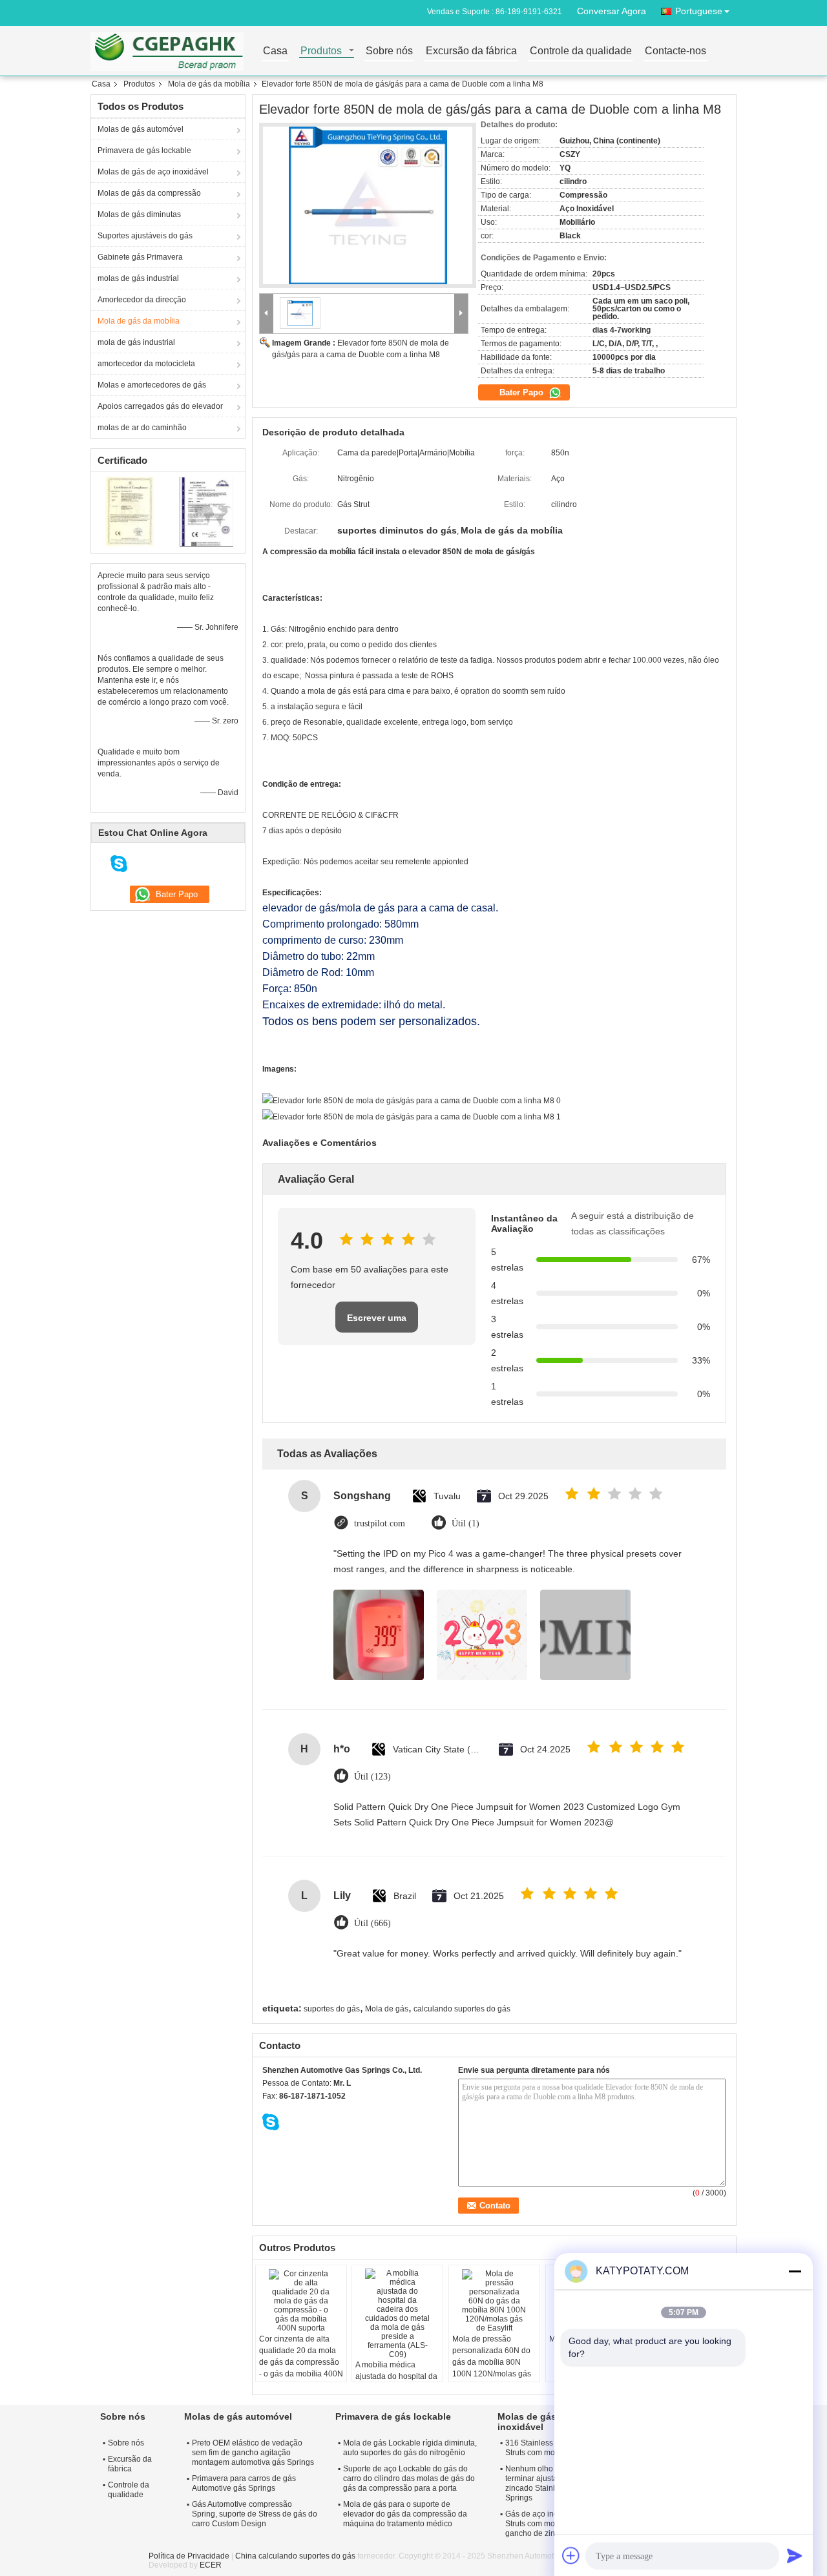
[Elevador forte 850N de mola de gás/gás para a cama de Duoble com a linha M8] (368, 206)
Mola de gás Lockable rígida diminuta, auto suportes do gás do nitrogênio (410, 2448)
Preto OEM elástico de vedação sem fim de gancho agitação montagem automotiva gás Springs (253, 2453)
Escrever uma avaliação (377, 1323)
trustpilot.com (380, 1523)
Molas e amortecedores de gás (152, 385)
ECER (211, 2565)
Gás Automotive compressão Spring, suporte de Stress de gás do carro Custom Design (255, 2514)
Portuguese (699, 11)
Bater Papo (523, 392)
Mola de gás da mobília (209, 84)
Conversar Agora (612, 11)
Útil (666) (372, 1923)
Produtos (321, 51)
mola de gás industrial (136, 342)
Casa (275, 51)
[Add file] (571, 2555)
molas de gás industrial (138, 278)
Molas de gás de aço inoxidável (153, 172)
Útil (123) (372, 1777)
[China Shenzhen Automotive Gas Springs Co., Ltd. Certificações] (130, 511)
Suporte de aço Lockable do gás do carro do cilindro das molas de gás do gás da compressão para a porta (409, 2478)
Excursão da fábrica (471, 51)
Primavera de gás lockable (144, 151)
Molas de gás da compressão (149, 193)
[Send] (795, 2555)
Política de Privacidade (189, 2556)
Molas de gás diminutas (139, 214)
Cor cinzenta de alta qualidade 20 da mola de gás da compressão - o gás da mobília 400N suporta (301, 2362)
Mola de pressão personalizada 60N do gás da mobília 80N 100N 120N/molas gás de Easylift (492, 2362)
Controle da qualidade (581, 51)
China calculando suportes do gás (295, 2556)
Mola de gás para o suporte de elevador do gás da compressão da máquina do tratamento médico (405, 2514)
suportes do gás (332, 2009)
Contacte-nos (675, 51)
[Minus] (795, 2271)
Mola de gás (387, 2009)
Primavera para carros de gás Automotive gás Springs (244, 2483)
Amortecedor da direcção (142, 300)
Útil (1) (466, 1523)
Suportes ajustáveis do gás (145, 236)
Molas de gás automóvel (141, 129)
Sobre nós (389, 51)
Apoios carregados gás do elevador (160, 406)
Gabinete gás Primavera (140, 257)
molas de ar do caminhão (142, 428)
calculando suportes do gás (462, 2009)
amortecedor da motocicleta (146, 364)
